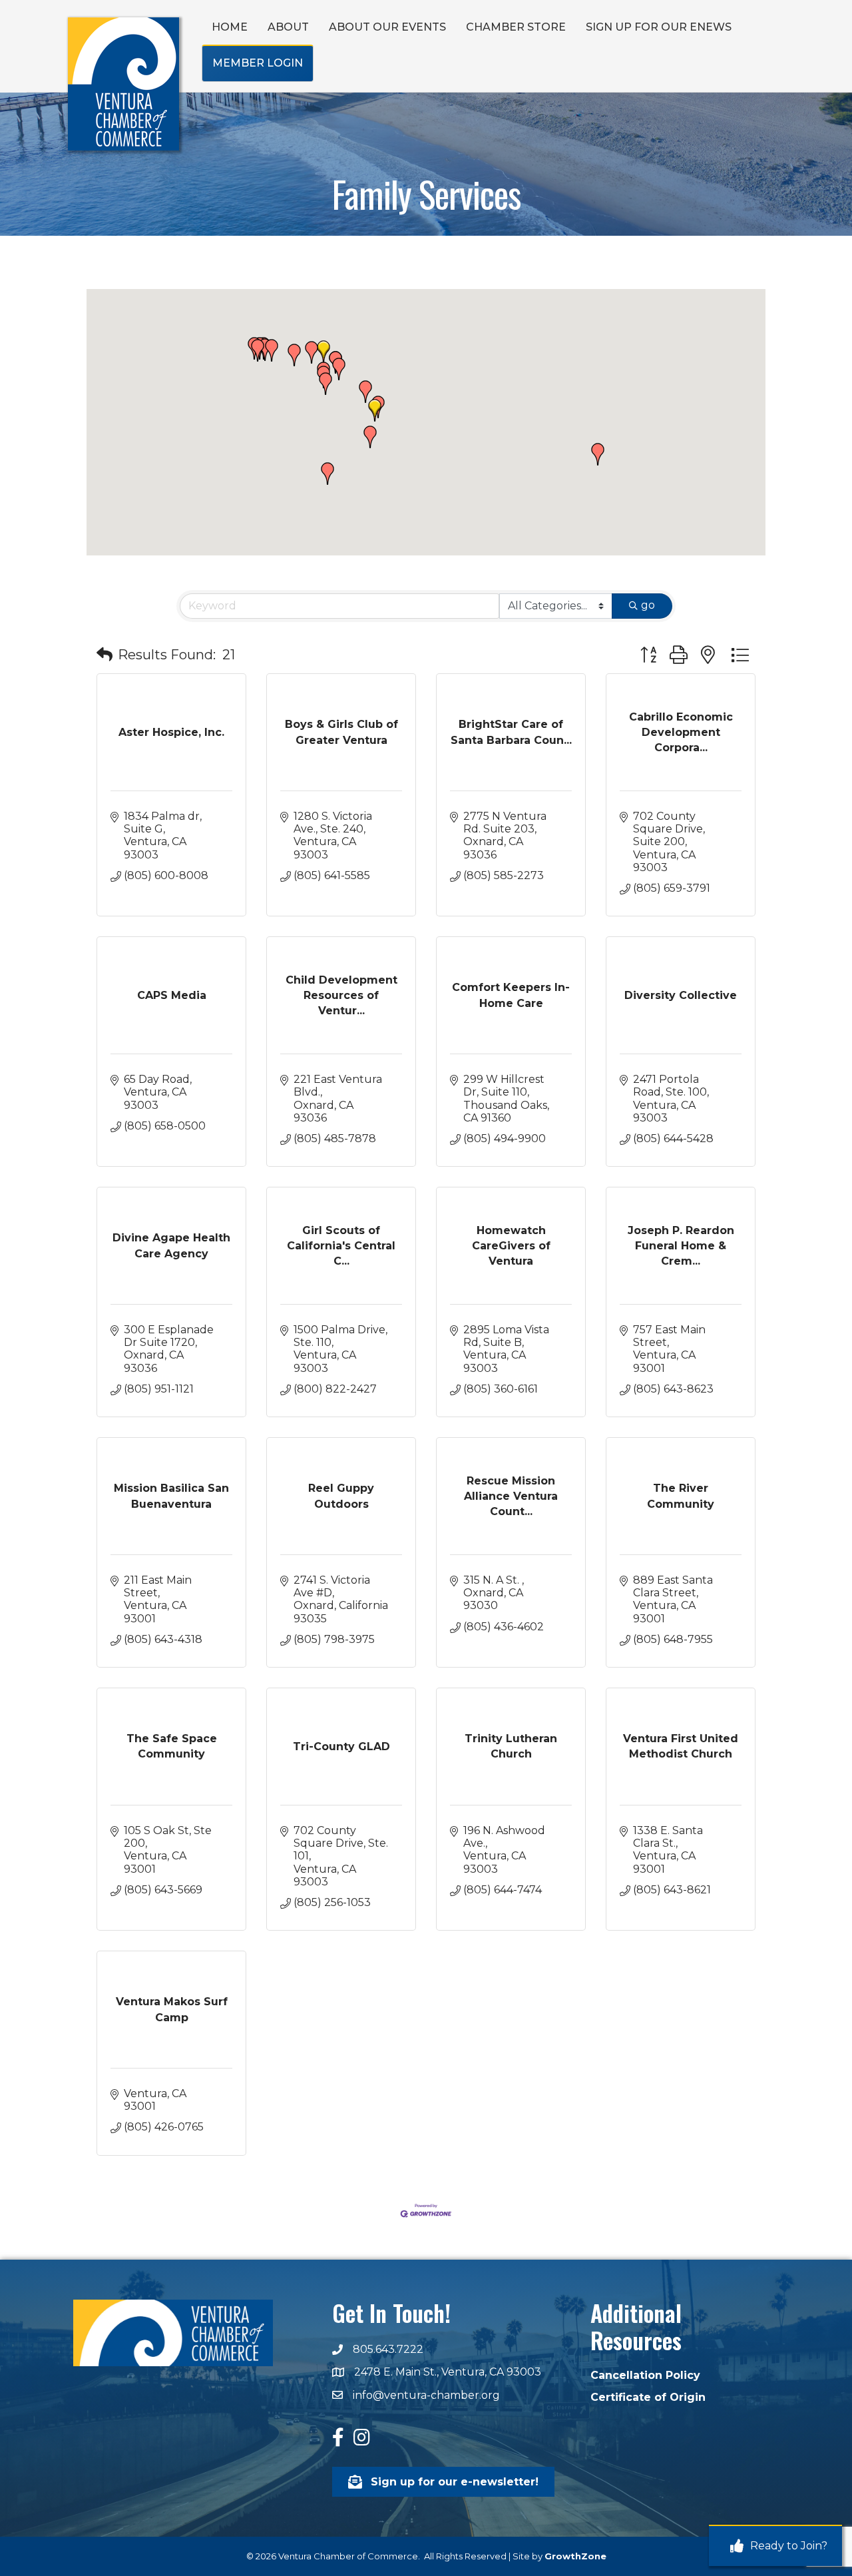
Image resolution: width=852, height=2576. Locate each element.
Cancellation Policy (645, 2375)
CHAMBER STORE (516, 27)
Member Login (258, 63)
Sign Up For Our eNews (659, 27)
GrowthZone (575, 2556)
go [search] (648, 605)
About (288, 27)
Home (230, 27)
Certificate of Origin (648, 2397)
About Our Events (387, 27)
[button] (323, 352)
